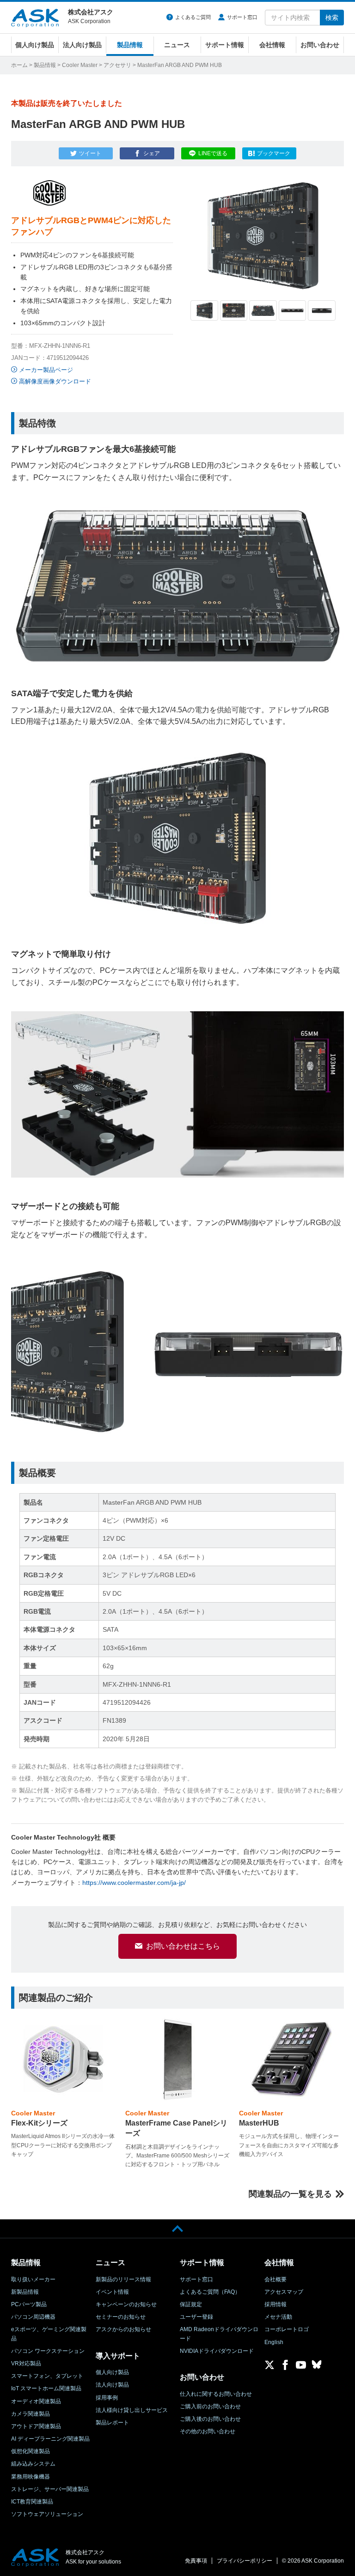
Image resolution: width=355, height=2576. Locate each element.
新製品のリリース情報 (123, 2279)
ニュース (177, 45)
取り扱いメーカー (33, 2279)
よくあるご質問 (193, 17)
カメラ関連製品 (31, 2414)
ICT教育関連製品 (32, 2502)
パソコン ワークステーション (48, 2351)
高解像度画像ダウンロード (55, 381)
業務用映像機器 (31, 2477)
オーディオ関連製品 (36, 2401)
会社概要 (275, 2279)
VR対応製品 (26, 2363)
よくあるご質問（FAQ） (210, 2292)
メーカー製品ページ (46, 370)
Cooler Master (80, 65)
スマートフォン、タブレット (47, 2376)
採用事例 (107, 2398)
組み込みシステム (33, 2464)
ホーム (19, 65)
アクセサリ (117, 65)
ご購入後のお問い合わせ (210, 2419)
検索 (332, 18)
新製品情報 (25, 2292)
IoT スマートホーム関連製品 (46, 2388)
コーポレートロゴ (287, 2329)
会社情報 (272, 45)
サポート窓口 (242, 17)
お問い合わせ (320, 45)
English (274, 2342)
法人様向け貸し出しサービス (132, 2410)
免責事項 (196, 2561)
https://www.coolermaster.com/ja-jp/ (134, 1883)
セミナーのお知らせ (121, 2317)
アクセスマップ (284, 2292)
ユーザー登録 (196, 2317)
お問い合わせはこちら (183, 1946)
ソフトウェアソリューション (47, 2514)
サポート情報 (225, 45)
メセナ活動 (278, 2317)
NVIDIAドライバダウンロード (217, 2351)
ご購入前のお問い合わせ (210, 2406)
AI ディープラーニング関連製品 (50, 2439)
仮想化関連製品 (31, 2451)
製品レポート (112, 2423)
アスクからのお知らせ (123, 2329)
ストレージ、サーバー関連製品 (50, 2489)
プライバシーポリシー (245, 2561)
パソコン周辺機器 (33, 2317)
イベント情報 (112, 2292)
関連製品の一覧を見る (290, 2194)
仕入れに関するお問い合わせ (216, 2394)
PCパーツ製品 (29, 2304)
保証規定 (191, 2304)
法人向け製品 (82, 45)
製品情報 (130, 45)
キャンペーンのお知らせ (126, 2304)
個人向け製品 (35, 45)
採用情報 (275, 2304)
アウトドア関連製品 (36, 2426)
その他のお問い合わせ (208, 2431)
